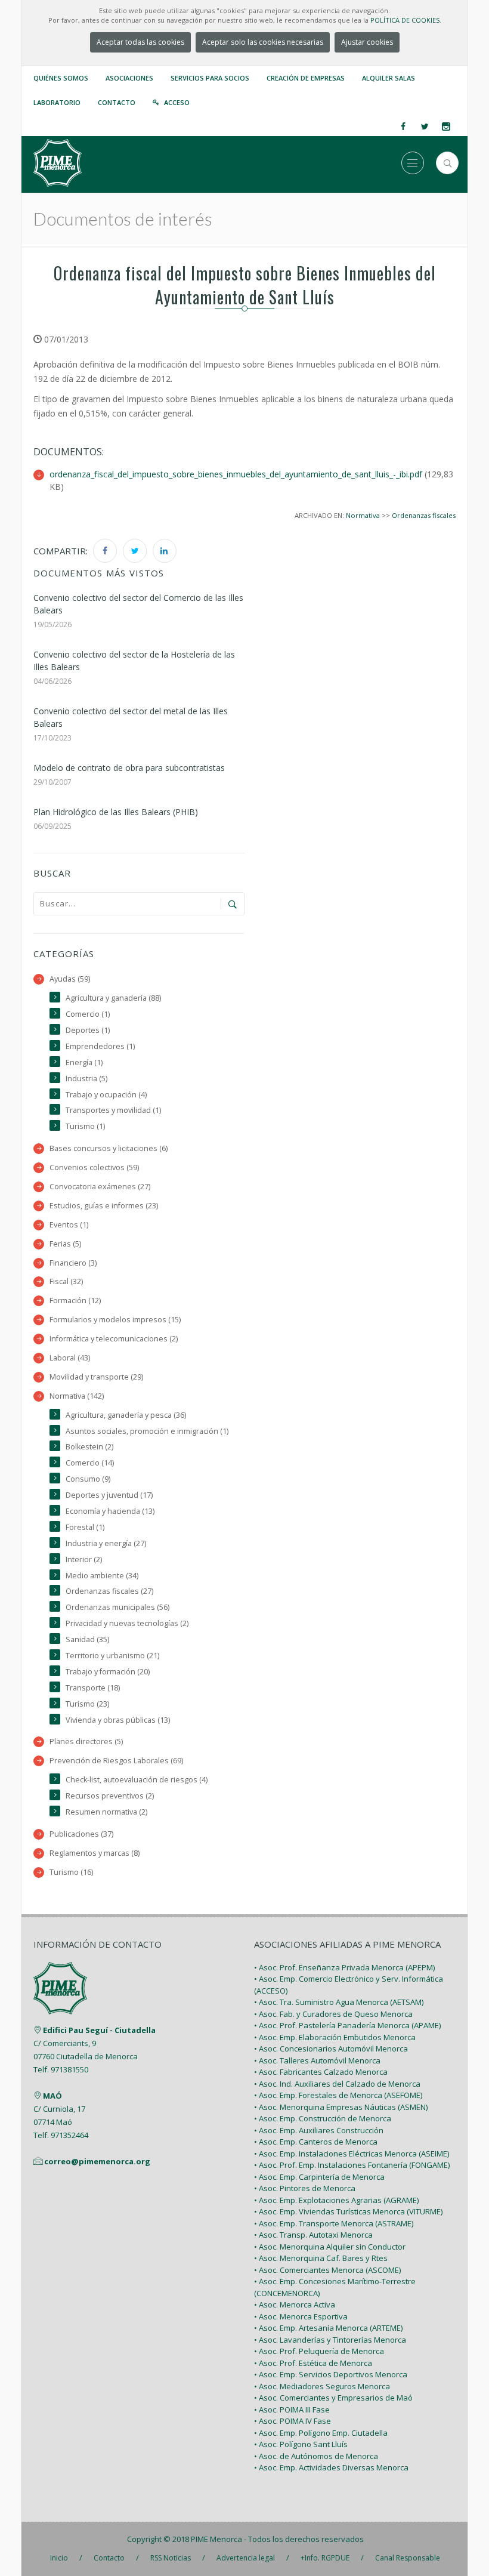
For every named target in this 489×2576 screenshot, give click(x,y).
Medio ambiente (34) (102, 1576)
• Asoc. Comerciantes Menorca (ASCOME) (327, 2270)
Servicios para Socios (210, 78)
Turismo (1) (85, 1126)
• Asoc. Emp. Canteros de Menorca (316, 2142)
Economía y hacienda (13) (110, 1511)
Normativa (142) (77, 1396)
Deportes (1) (88, 1030)
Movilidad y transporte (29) (96, 1377)
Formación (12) (75, 1301)
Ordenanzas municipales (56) (117, 1607)
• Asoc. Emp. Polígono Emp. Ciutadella (321, 2433)
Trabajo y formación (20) (108, 1672)
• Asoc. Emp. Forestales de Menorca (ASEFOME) (338, 2095)
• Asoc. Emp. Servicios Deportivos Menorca (331, 2374)
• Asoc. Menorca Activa (295, 2304)
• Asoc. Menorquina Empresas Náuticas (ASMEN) (341, 2107)
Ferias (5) (65, 1244)
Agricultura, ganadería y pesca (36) (126, 1415)
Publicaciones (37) (81, 1834)
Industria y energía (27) (106, 1543)
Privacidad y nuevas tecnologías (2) (127, 1623)
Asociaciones (129, 78)
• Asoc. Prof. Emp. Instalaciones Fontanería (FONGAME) (352, 2165)
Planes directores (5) (86, 1742)
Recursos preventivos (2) (110, 1796)
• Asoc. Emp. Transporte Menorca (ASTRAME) (334, 2223)
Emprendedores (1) (100, 1046)
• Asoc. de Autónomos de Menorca (316, 2456)
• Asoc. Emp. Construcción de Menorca (323, 2118)
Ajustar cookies (367, 42)
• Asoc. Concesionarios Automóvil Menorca (331, 2049)
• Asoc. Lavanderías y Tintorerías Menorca (330, 2340)
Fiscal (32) (66, 1281)
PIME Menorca (216, 2539)
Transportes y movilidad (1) (113, 1110)
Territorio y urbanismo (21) (112, 1656)
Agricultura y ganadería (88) (113, 998)
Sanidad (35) (87, 1639)
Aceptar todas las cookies (140, 42)
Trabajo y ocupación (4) (106, 1095)
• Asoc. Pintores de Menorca (305, 2188)
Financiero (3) (73, 1263)
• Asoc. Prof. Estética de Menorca (313, 2363)
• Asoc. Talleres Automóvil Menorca (317, 2060)
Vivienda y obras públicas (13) (118, 1720)
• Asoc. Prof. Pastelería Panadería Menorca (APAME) (347, 2025)
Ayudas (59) (70, 979)
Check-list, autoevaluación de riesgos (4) (137, 1780)
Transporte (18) (93, 1688)
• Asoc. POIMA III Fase (292, 2410)
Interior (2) (84, 1560)
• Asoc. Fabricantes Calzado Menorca (321, 2072)
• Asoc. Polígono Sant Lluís (301, 2444)
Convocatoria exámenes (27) (100, 1187)
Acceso (177, 102)
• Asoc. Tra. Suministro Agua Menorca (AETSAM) (339, 2002)
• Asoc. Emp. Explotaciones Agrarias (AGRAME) (336, 2200)
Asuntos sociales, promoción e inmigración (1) (147, 1431)
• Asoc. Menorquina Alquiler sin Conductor (330, 2247)
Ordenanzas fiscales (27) (109, 1591)
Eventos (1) (69, 1225)
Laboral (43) (70, 1358)
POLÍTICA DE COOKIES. (406, 20)
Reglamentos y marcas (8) (95, 1853)
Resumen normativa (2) (106, 1812)
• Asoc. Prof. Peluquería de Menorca (319, 2351)
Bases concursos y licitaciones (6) (109, 1148)
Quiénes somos (61, 78)
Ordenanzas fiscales (424, 515)
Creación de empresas (306, 78)
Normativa (363, 515)
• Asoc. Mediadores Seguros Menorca (322, 2386)
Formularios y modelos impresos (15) (115, 1320)
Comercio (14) (90, 1463)
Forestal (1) (85, 1527)
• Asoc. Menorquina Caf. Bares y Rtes (321, 2258)
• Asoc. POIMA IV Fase (293, 2421)
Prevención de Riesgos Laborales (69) (116, 1761)
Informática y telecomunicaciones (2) (114, 1339)
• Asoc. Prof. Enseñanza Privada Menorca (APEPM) (344, 1967)
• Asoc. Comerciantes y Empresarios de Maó (333, 2398)
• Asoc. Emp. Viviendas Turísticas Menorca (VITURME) (348, 2211)
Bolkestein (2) (89, 1447)
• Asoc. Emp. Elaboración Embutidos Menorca (335, 2037)
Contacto (117, 102)
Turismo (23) (87, 1704)
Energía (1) (84, 1062)
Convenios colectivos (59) (94, 1167)
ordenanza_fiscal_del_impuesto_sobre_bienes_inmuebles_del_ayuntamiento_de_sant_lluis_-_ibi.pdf (236, 474)
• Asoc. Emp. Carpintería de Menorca (319, 2177)
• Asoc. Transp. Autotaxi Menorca (313, 2235)
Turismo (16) (71, 1872)
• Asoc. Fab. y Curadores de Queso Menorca (333, 2014)
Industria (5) (86, 1079)
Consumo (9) (88, 1479)
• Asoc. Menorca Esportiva (301, 2316)
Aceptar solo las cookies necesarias (263, 42)
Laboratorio (57, 102)
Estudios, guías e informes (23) (104, 1206)
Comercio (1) (88, 1014)
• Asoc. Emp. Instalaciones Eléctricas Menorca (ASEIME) (352, 2154)
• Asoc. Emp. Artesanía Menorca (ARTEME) (328, 2328)
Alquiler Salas (389, 78)
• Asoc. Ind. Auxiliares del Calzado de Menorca (337, 2084)
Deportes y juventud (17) (109, 1495)
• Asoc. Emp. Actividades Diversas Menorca (331, 2467)
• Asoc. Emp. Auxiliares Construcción (319, 2130)
